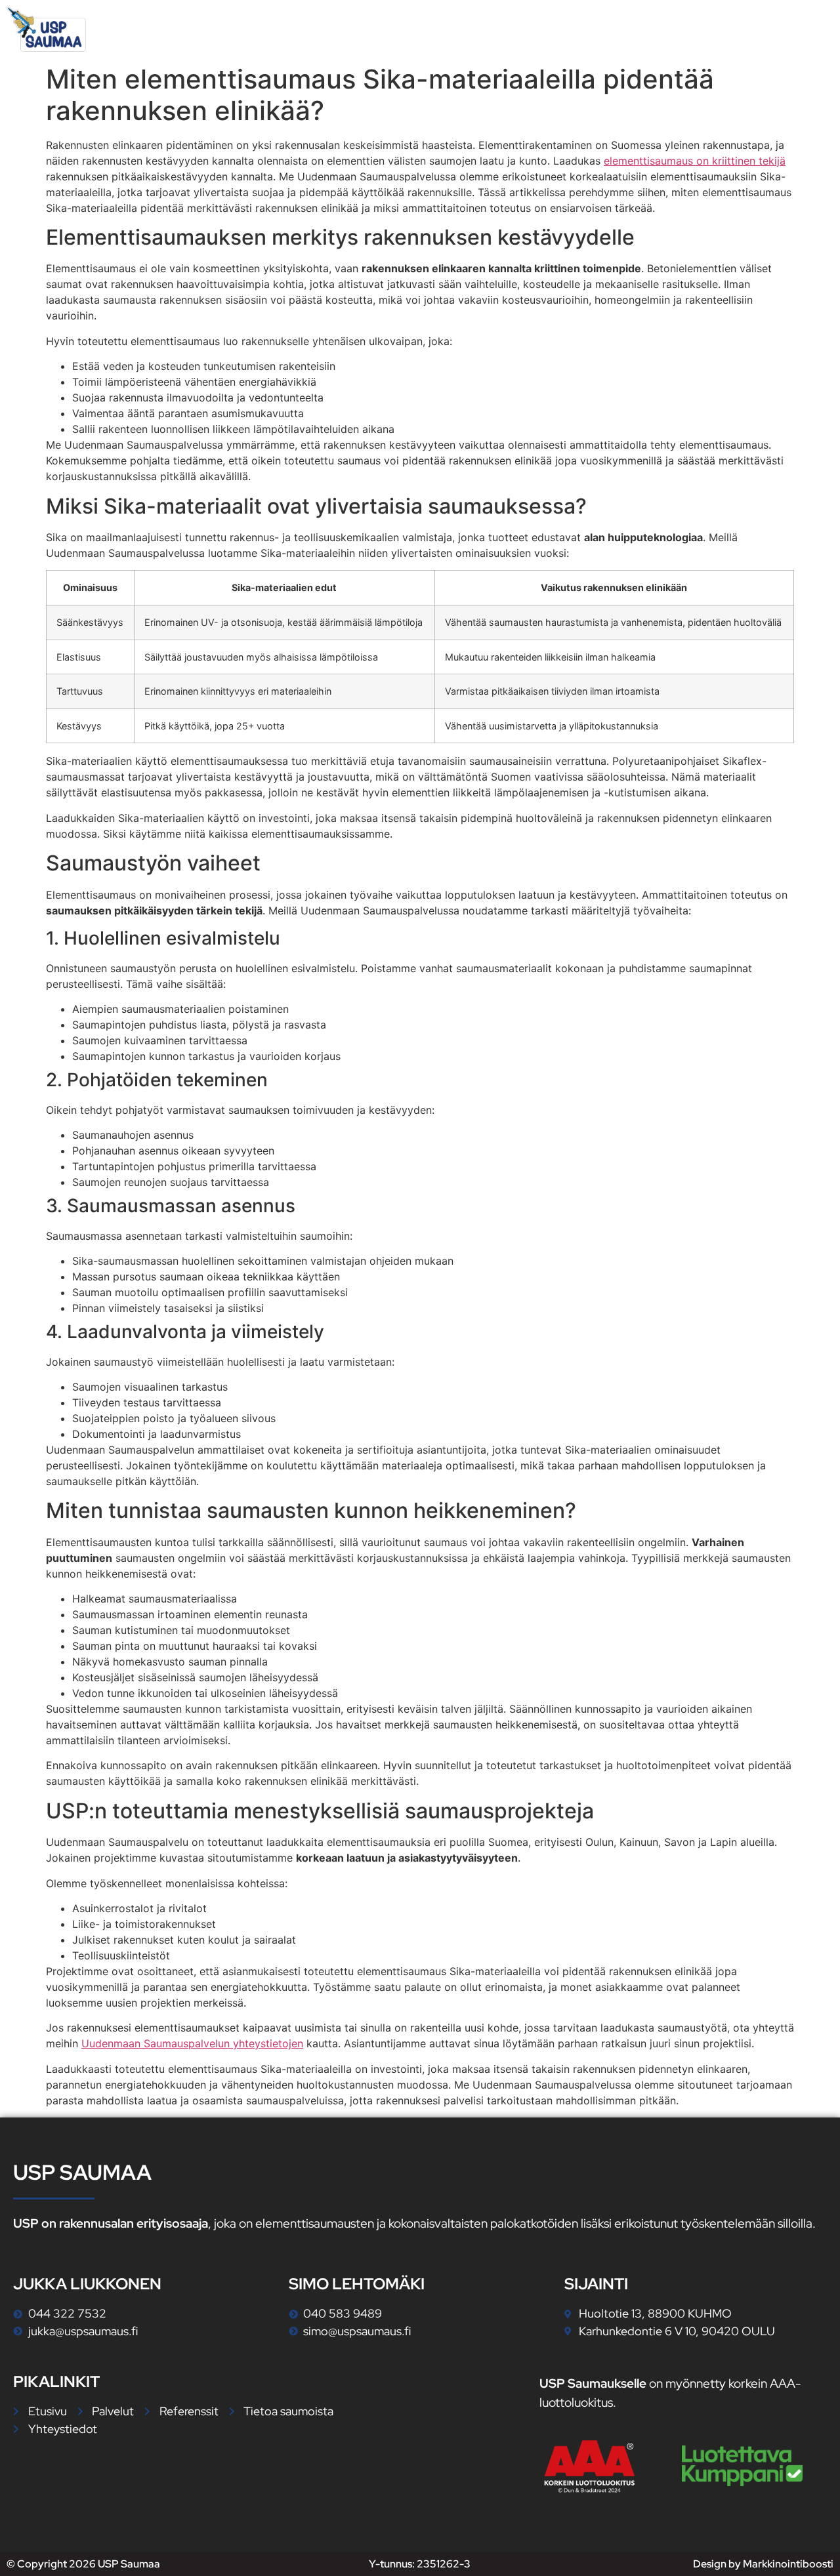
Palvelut (578, 29)
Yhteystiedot (780, 29)
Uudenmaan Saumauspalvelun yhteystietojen (192, 2043)
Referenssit (679, 29)
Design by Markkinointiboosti (763, 2564)
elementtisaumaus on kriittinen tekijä (695, 161)
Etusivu (504, 29)
